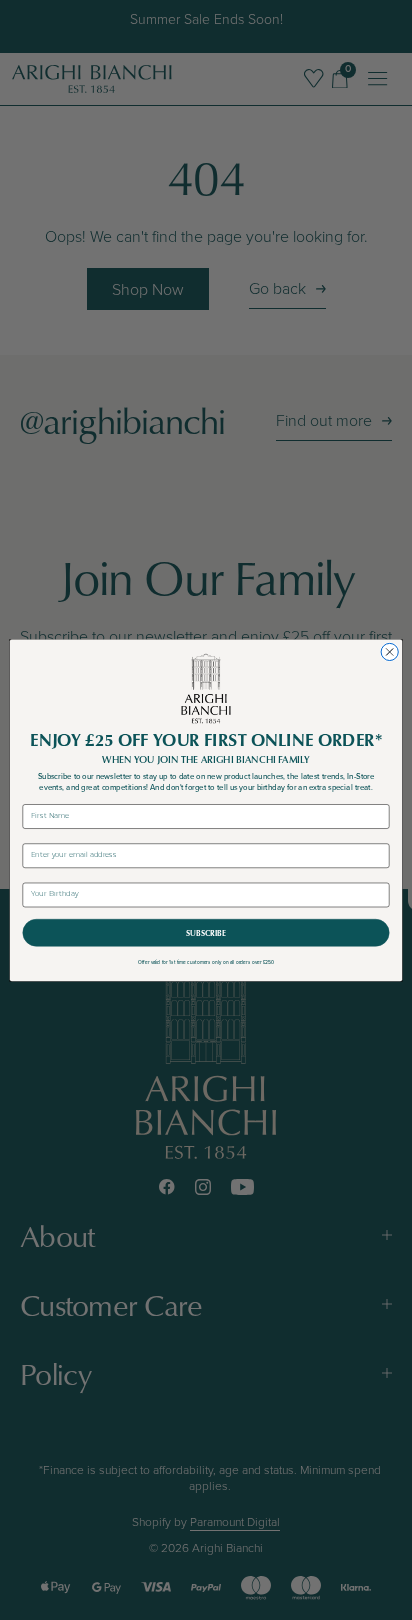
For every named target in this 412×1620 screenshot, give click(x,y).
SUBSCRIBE (205, 932)
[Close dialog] (389, 651)
